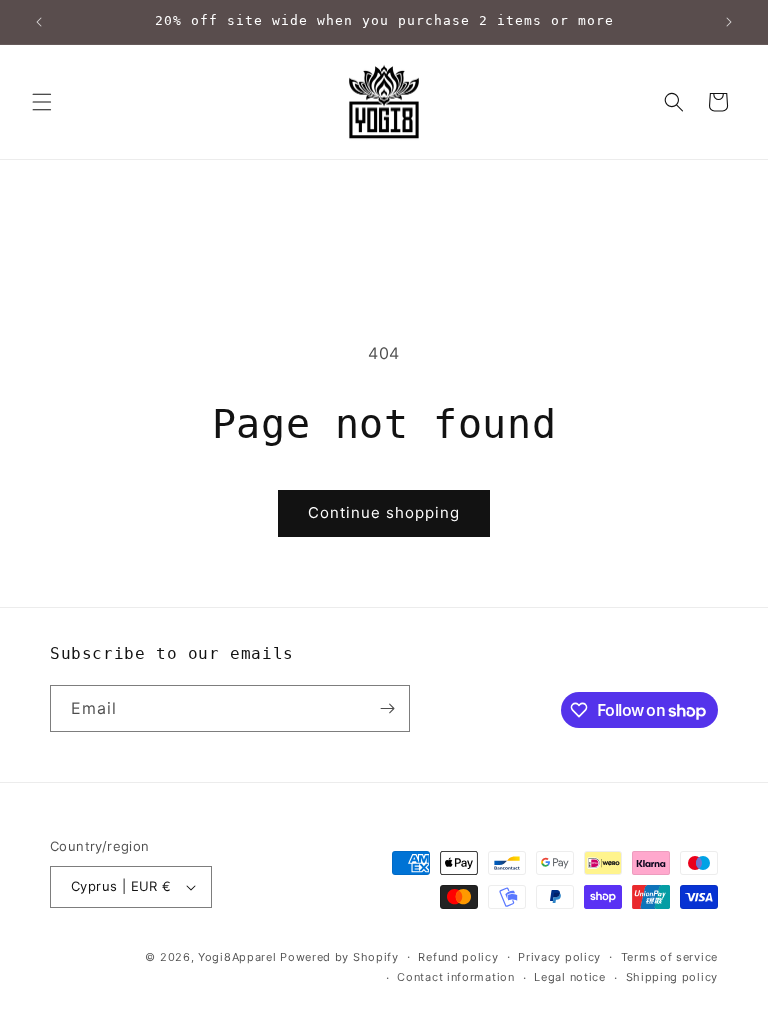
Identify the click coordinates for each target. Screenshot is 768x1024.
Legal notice (569, 977)
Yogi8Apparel (237, 957)
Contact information (455, 977)
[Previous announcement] (39, 22)
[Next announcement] (729, 22)
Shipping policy (672, 977)
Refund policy (458, 957)
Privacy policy (559, 957)
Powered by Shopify (339, 957)
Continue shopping (384, 512)
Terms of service (669, 957)
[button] (42, 102)
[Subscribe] (387, 708)
